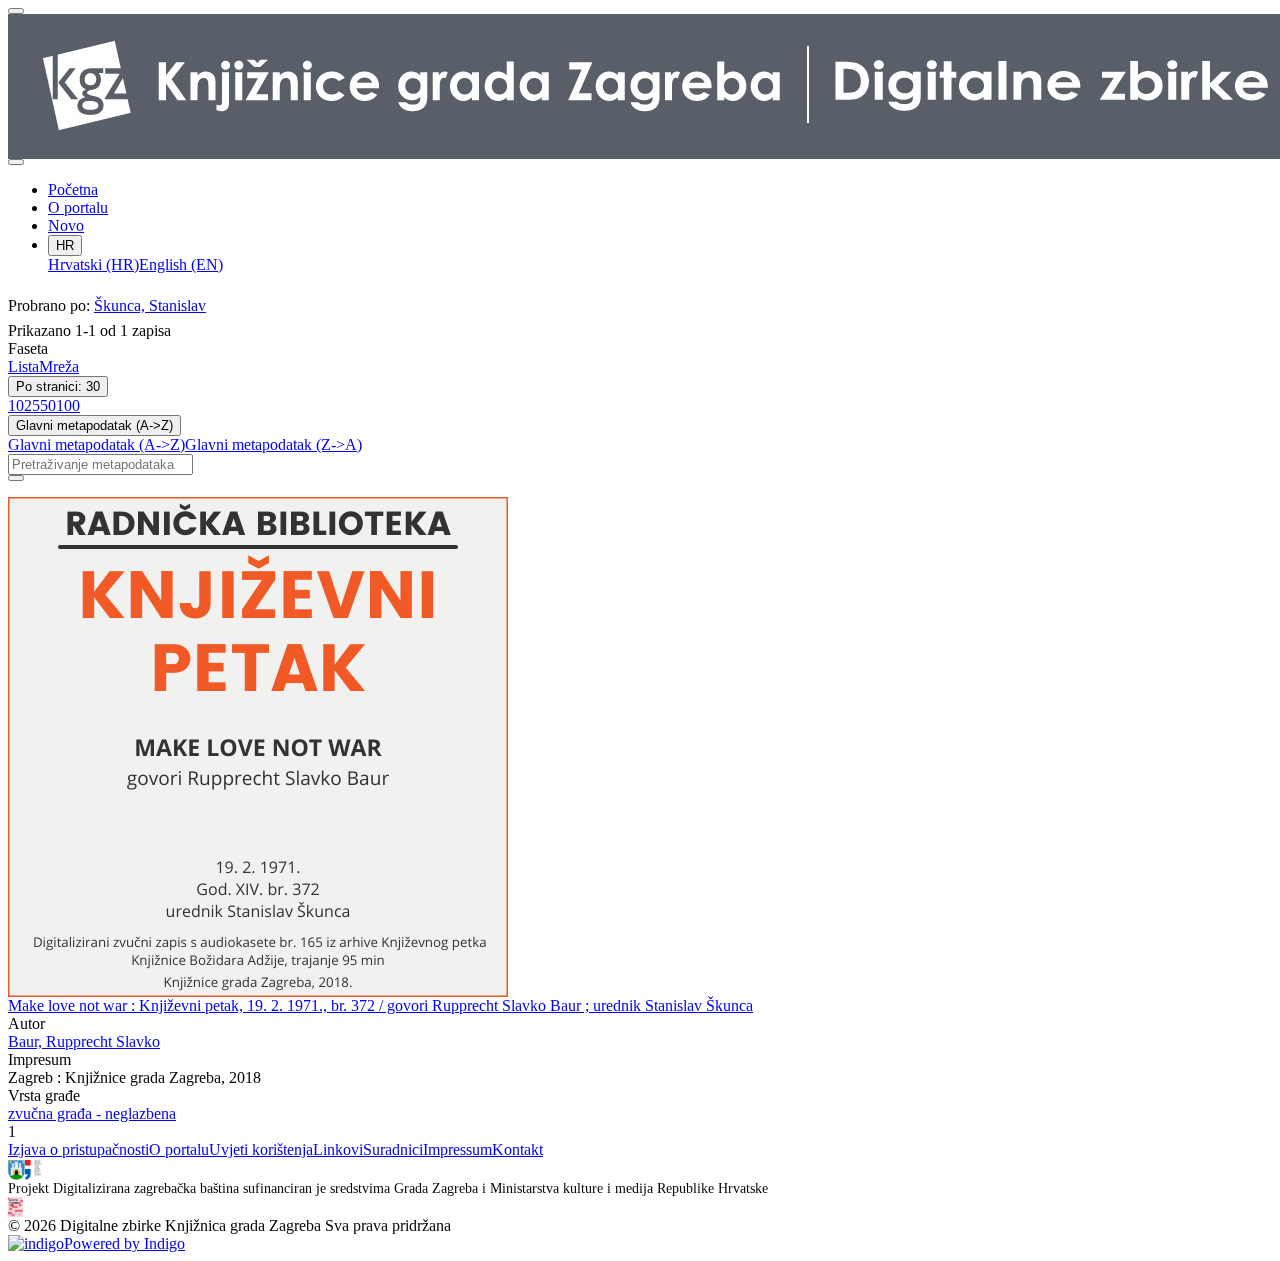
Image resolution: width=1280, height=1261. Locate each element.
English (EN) (181, 264)
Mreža (59, 366)
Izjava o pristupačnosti (78, 1149)
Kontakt (517, 1149)
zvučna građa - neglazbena (92, 1113)
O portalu (78, 207)
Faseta (28, 348)
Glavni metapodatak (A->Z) (94, 425)
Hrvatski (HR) (93, 264)
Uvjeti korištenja (261, 1149)
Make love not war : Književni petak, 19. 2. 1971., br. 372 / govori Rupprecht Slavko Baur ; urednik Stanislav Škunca (380, 1005)
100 (68, 405)
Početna (73, 189)
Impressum (457, 1149)
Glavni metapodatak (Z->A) (273, 444)
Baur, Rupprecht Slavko (84, 1041)
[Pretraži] (16, 478)
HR (65, 245)
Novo (66, 225)
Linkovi (338, 1149)
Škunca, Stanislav (150, 305)
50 (48, 405)
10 (16, 405)
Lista (23, 366)
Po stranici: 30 (58, 386)
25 (32, 405)
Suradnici (393, 1149)
